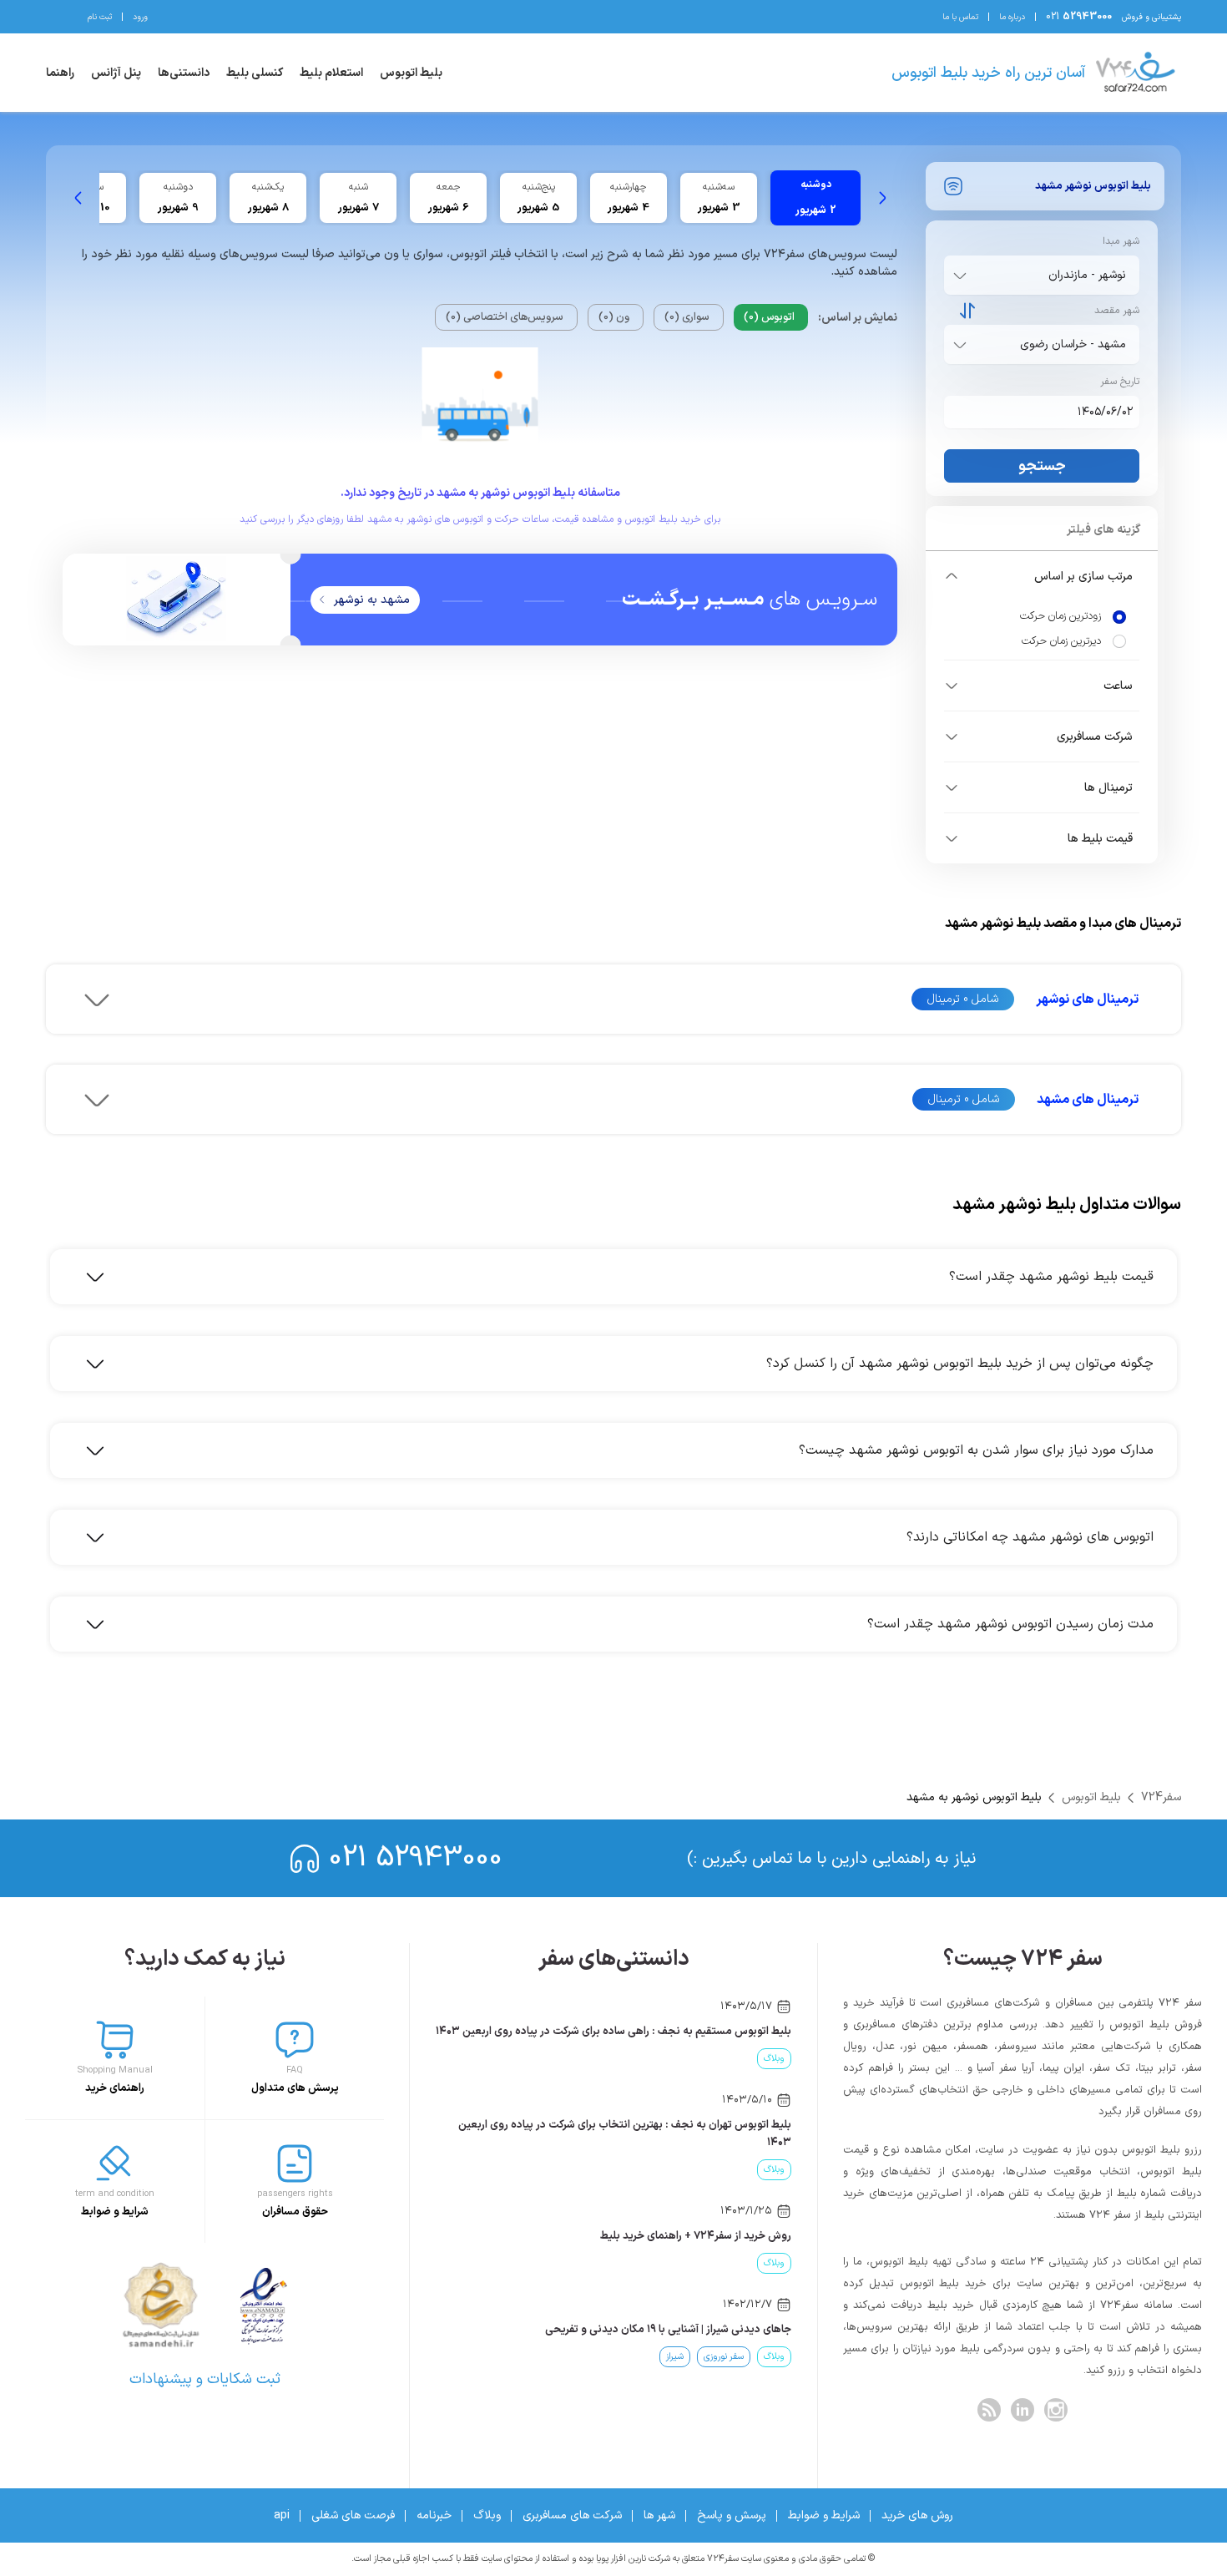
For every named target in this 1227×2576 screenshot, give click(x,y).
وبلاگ (487, 2515)
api (282, 2515)
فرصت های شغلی (353, 2515)
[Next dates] (78, 198)
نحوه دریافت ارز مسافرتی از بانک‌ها (714, 2330)
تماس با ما (960, 17)
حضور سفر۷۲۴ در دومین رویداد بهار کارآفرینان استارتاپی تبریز (655, 2032)
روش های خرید (917, 2515)
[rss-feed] (989, 2410)
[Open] (960, 276)
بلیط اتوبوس (411, 73)
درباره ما (1012, 17)
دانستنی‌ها (184, 73)
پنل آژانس (116, 73)
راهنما (60, 73)
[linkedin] (1022, 2410)
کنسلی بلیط (255, 73)
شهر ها (659, 2515)
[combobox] (1038, 275)
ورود (140, 17)
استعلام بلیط (331, 73)
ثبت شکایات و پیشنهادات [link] (205, 2379)
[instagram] (1056, 2410)
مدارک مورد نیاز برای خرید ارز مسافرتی (707, 2236)
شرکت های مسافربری (572, 2515)
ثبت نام (100, 17)
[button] (1042, 576)
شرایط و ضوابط (824, 2515)
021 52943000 (416, 1858)
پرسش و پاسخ (732, 2515)
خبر (726, 2059)
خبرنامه (434, 2515)
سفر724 (1161, 1797)
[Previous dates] (882, 198)
